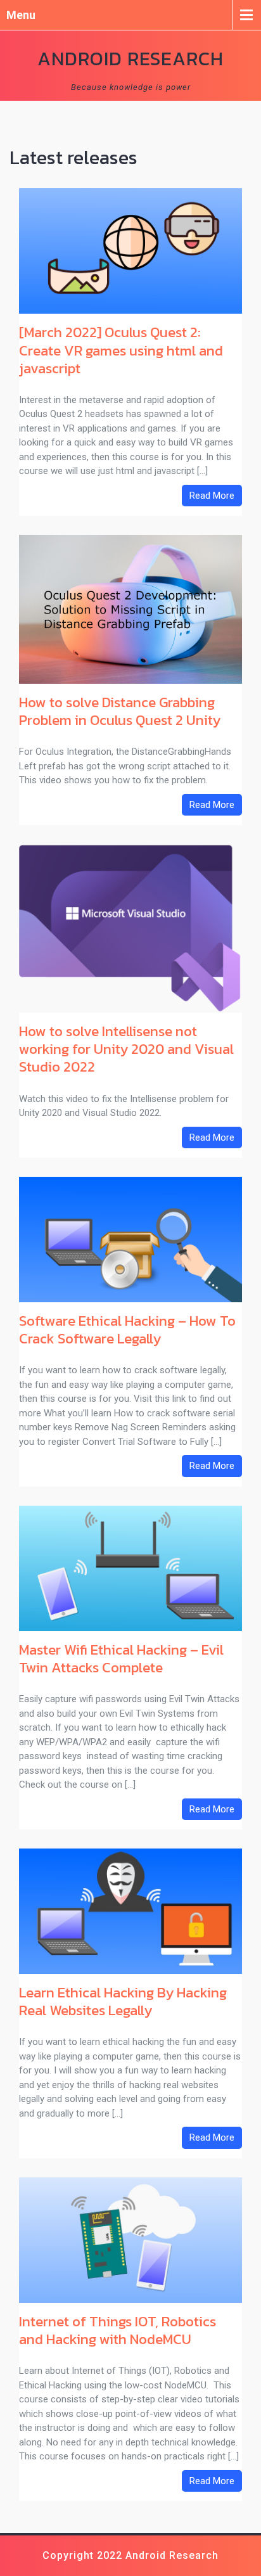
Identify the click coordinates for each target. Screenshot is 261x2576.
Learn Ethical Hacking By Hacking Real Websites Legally (123, 2001)
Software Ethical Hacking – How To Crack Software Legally (127, 1330)
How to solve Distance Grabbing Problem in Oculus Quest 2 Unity (120, 711)
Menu (21, 15)
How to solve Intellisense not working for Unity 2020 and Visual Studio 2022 (126, 1049)
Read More (212, 496)
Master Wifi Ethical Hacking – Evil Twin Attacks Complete (121, 1658)
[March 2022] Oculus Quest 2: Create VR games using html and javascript (121, 350)
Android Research (130, 59)
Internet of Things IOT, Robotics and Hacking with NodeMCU (118, 2330)
